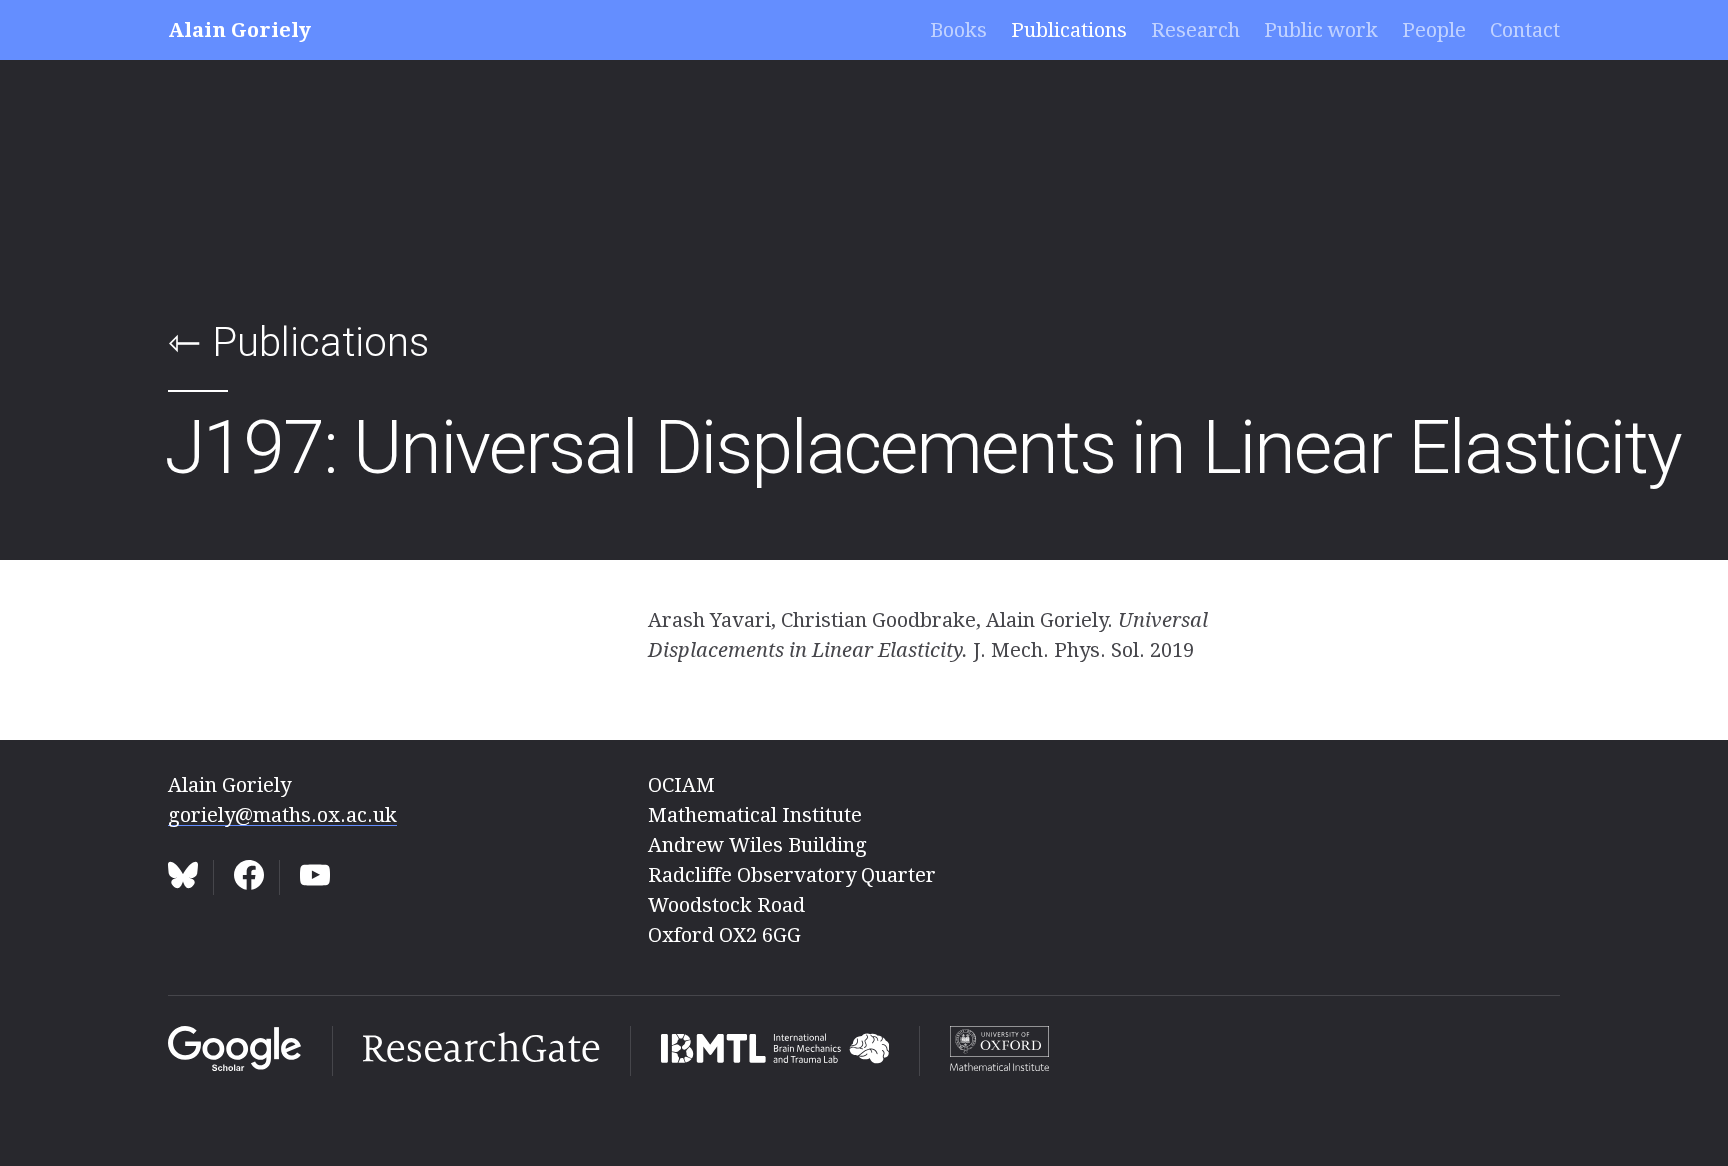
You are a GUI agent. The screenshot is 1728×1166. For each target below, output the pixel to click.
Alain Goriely (239, 30)
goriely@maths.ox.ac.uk (282, 815)
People (1434, 30)
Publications (1069, 30)
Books (958, 30)
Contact (1525, 30)
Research (1195, 30)
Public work (1321, 30)
